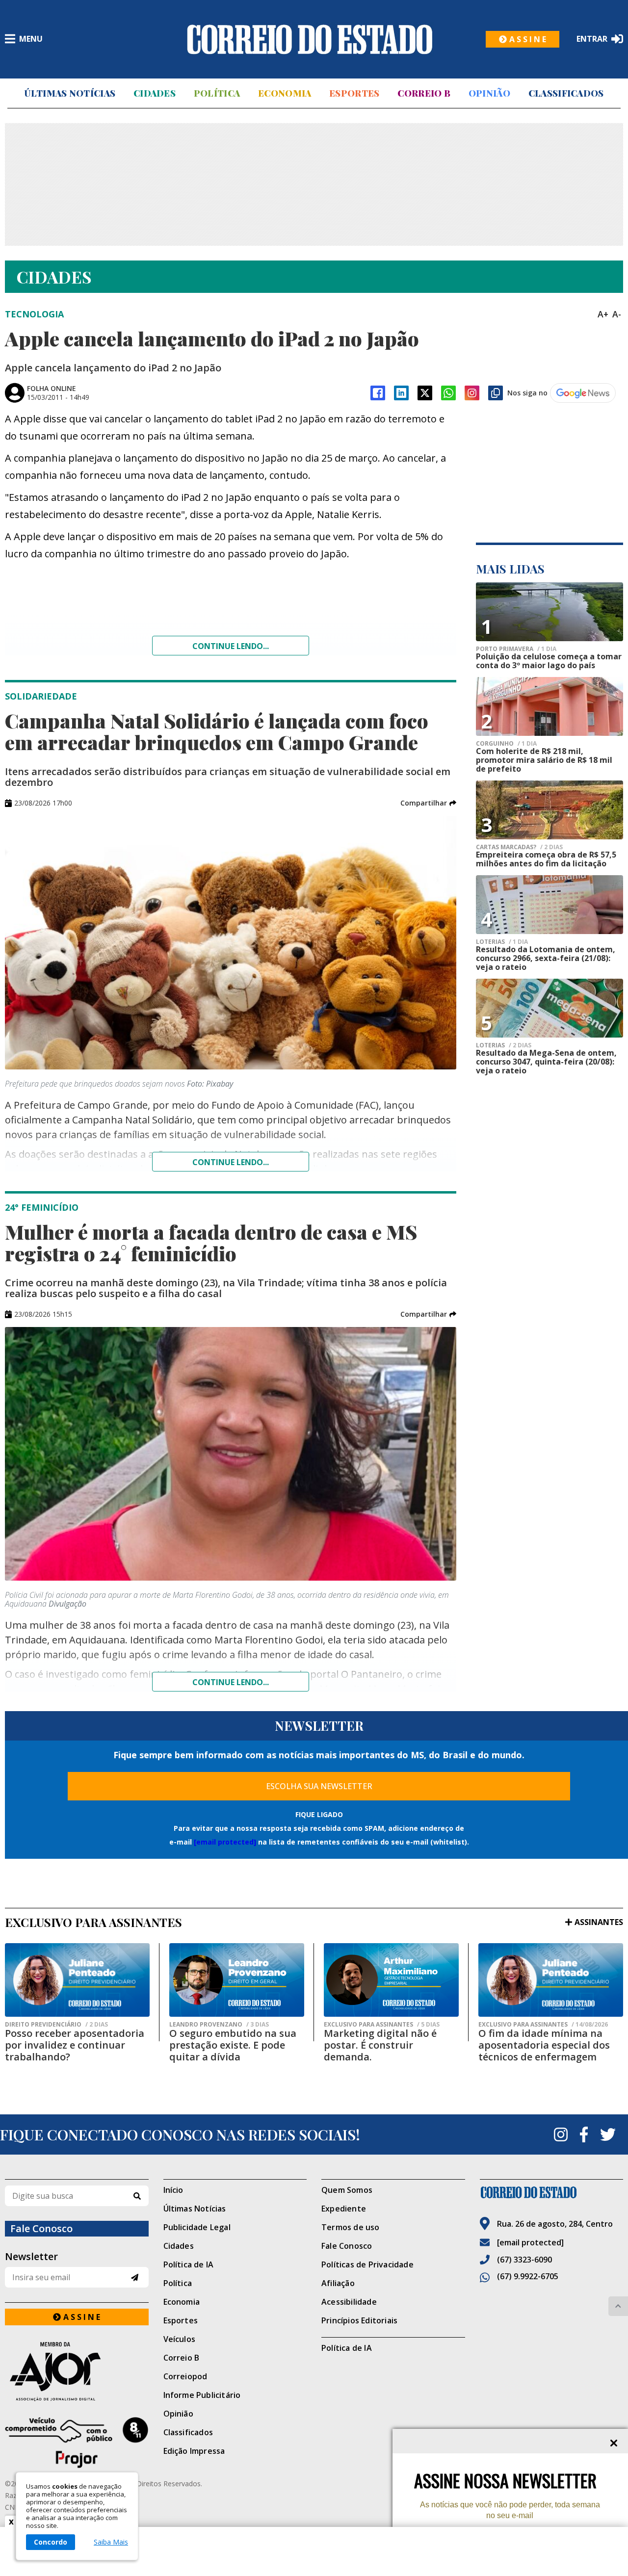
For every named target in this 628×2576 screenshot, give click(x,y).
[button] (428, 803)
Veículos (180, 2339)
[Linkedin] (401, 393)
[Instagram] (472, 393)
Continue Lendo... (231, 1162)
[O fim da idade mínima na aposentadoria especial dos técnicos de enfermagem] (551, 1980)
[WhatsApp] (448, 393)
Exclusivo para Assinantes (382, 2025)
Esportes (354, 93)
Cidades (155, 93)
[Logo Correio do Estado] (310, 39)
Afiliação (338, 2283)
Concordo (51, 2542)
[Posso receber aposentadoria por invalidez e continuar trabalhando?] (77, 1980)
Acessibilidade (349, 2302)
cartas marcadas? (519, 847)
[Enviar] (135, 2277)
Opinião (489, 93)
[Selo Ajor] (77, 2371)
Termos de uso (351, 2227)
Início (173, 2190)
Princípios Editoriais (359, 2320)
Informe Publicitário (202, 2395)
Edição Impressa (194, 2451)
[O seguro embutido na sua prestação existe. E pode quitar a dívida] (237, 1980)
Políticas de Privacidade (367, 2264)
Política (217, 93)
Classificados (566, 93)
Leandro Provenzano (219, 2025)
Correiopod (185, 2376)
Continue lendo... (231, 646)
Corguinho (506, 744)
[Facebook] (378, 393)
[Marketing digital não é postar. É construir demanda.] (391, 1980)
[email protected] (225, 1842)
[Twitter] (608, 2134)
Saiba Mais (111, 2542)
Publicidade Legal (197, 2227)
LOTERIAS (502, 942)
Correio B (424, 93)
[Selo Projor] (77, 2443)
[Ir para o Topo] (618, 2306)
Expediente (344, 2209)
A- (617, 314)
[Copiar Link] (496, 393)
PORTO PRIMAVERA (516, 649)
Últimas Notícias (70, 93)
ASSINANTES (599, 1922)
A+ (603, 314)
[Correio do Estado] (552, 2192)
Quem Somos (347, 2190)
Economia (285, 93)
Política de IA (189, 2264)
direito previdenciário (56, 2025)
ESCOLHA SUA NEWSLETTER (319, 1786)
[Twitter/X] (425, 393)
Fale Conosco (347, 2246)
